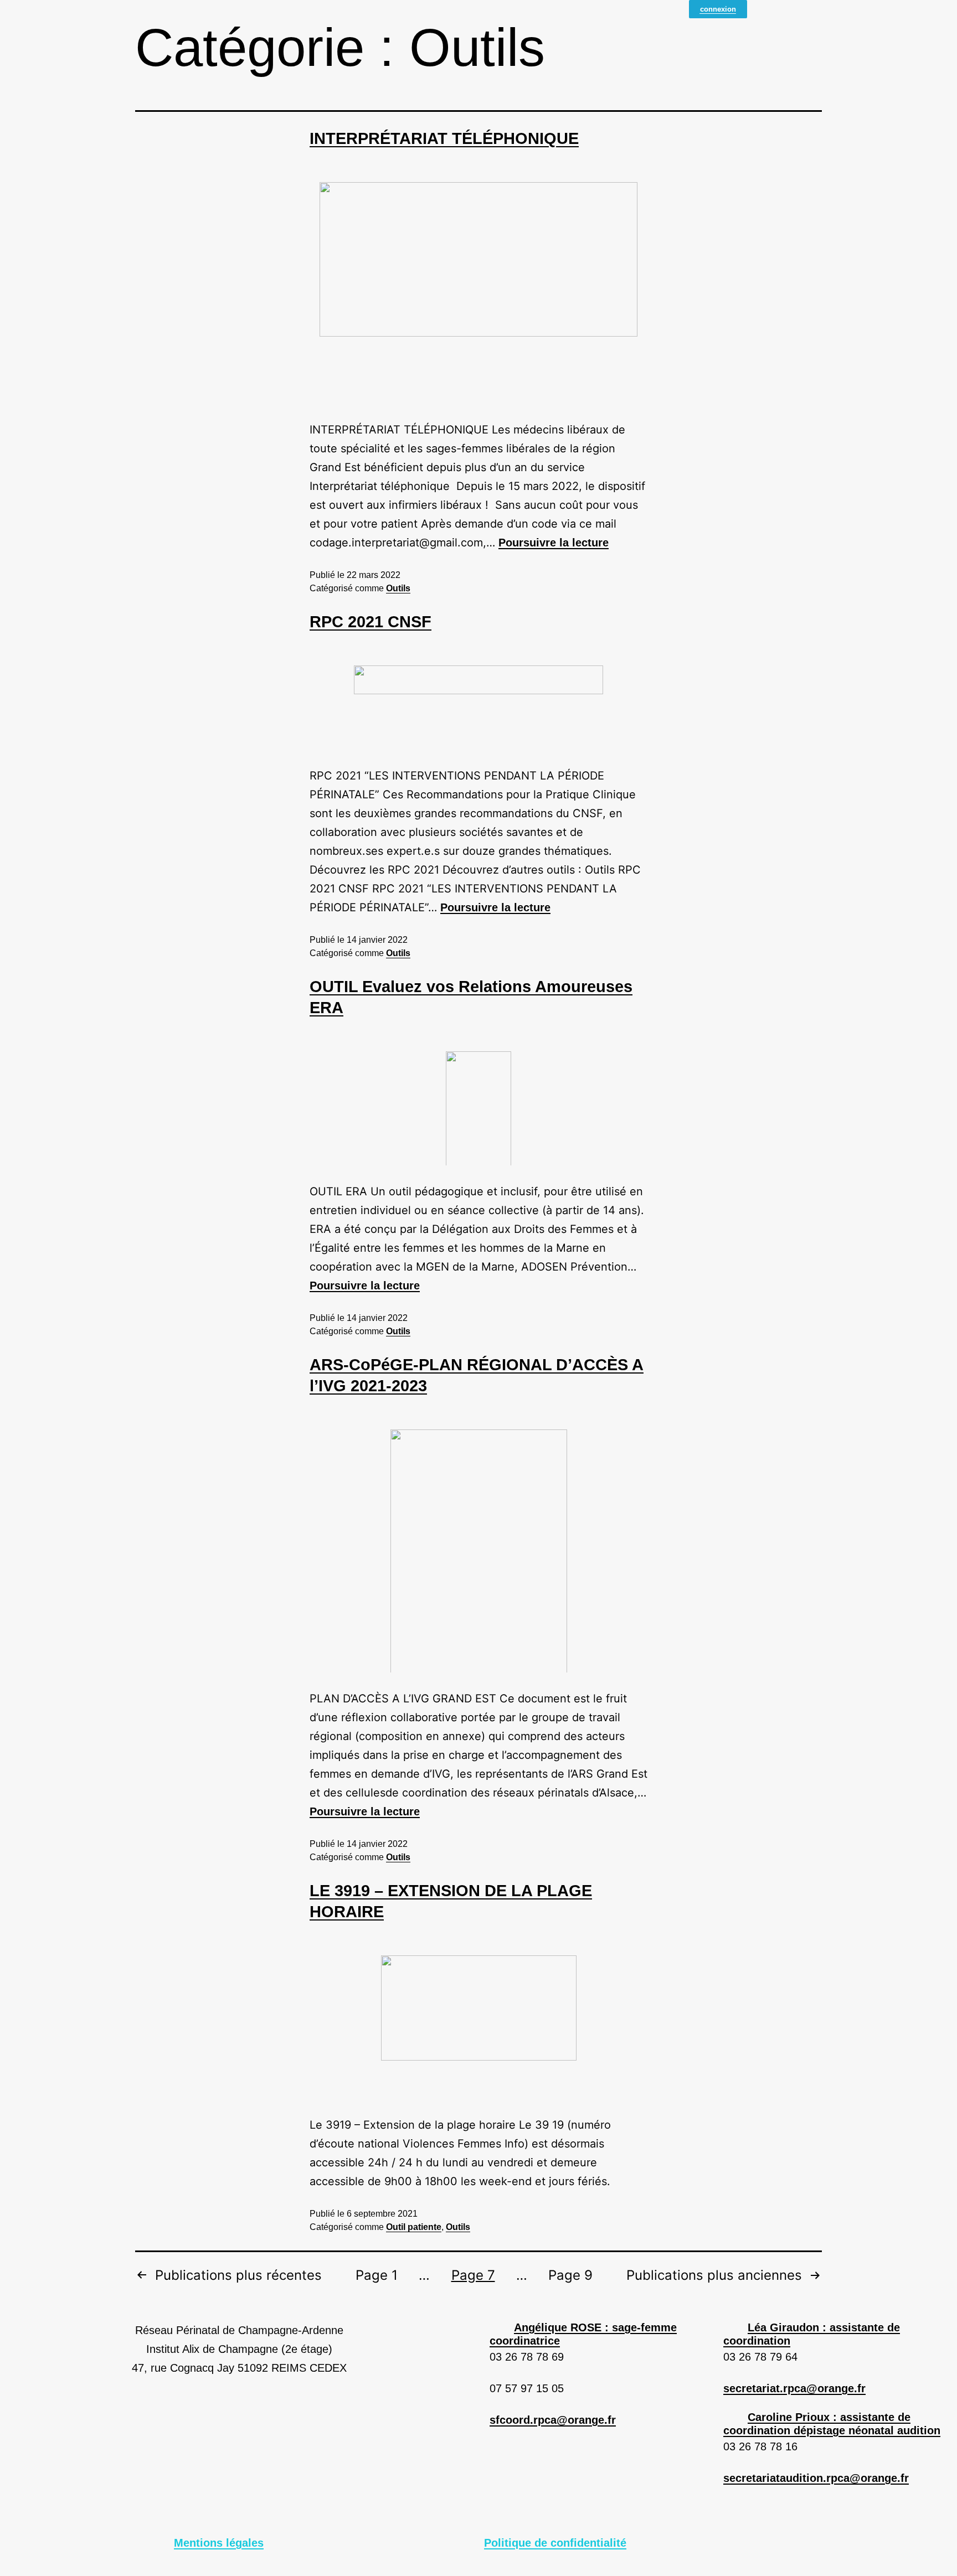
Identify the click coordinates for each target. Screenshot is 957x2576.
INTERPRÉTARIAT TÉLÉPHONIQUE (444, 138)
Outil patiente (414, 2227)
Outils (398, 588)
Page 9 (570, 2276)
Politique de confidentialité (555, 2543)
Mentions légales (219, 2543)
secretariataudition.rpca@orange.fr (816, 2478)
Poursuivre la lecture (554, 543)
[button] (601, 2334)
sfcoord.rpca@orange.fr (553, 2420)
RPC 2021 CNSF (371, 622)
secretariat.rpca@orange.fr (794, 2388)
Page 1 (377, 2276)
